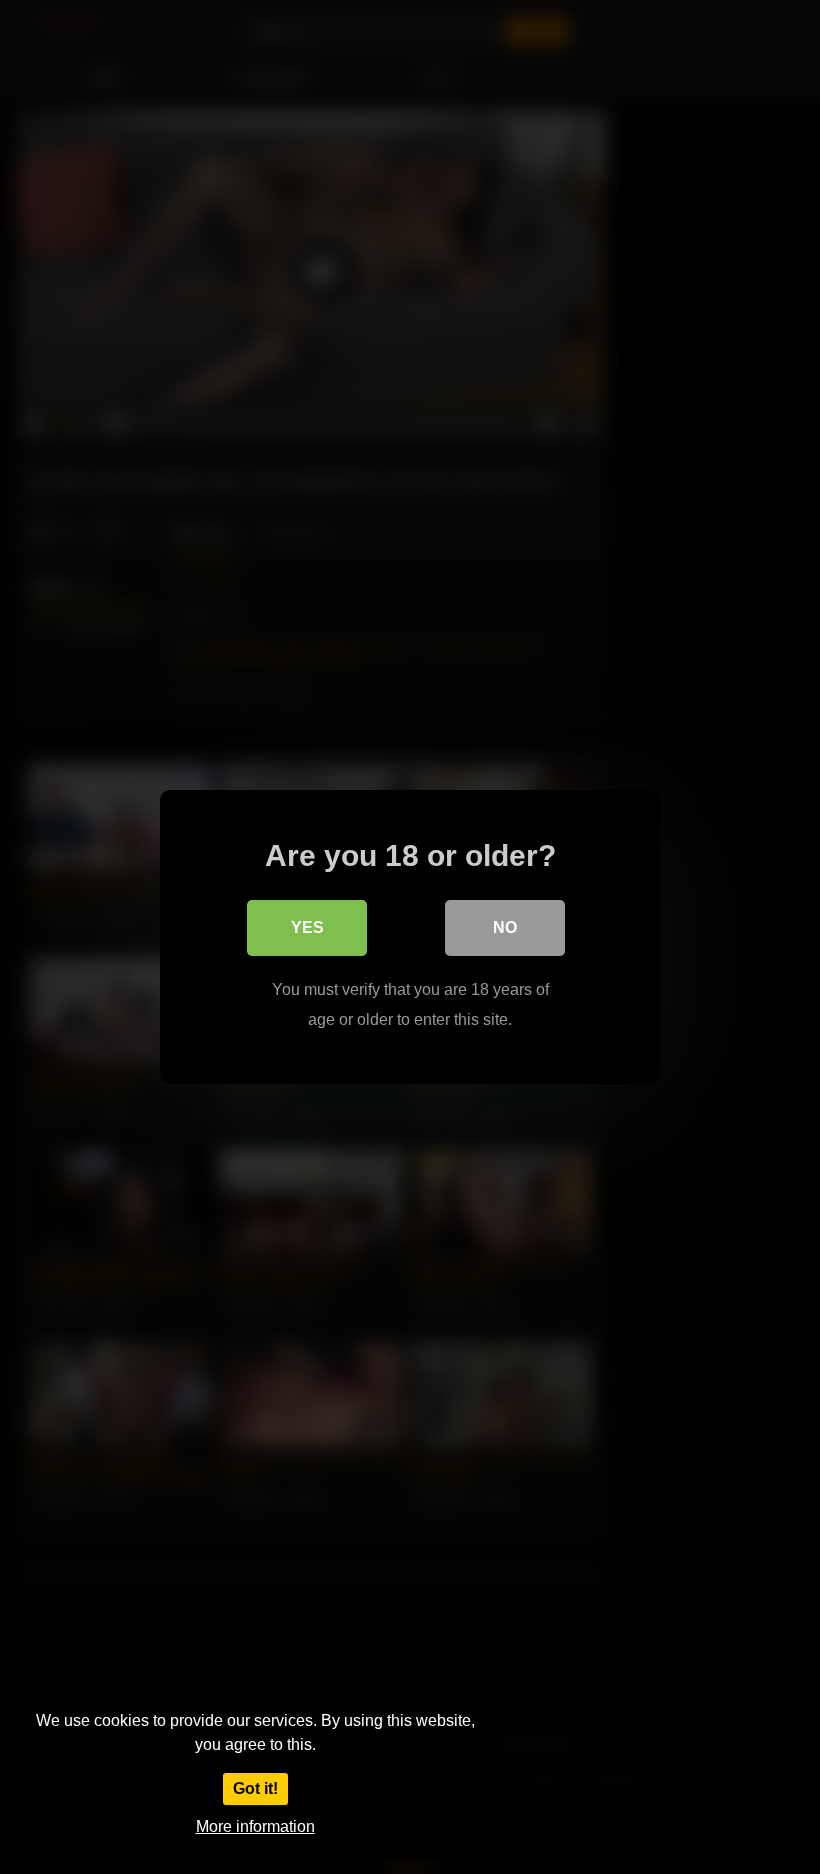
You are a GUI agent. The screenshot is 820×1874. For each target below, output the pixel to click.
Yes (307, 927)
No (505, 927)
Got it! (255, 1788)
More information (255, 1826)
